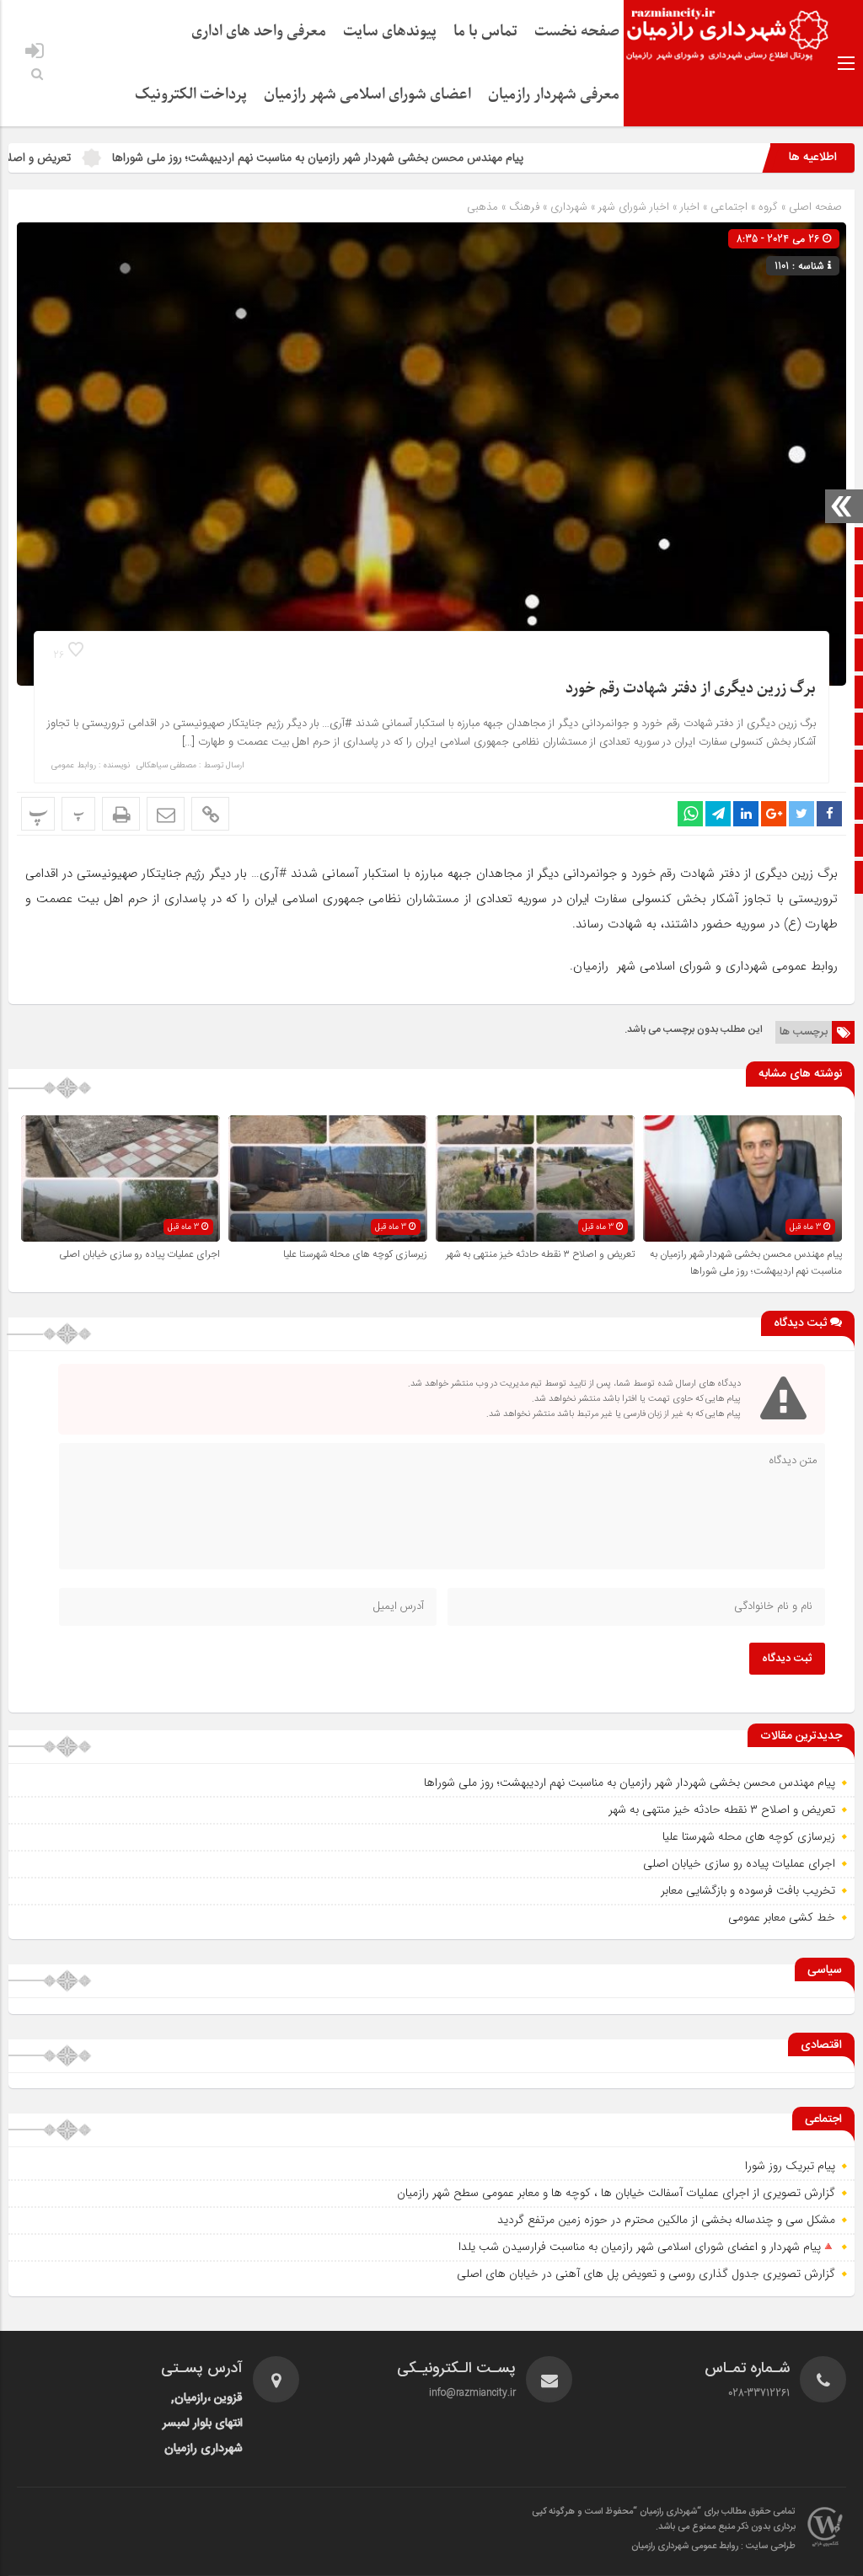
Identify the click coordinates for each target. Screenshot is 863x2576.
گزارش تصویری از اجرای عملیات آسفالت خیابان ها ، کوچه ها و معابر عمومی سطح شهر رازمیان (616, 2193)
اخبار (690, 207)
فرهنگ (524, 207)
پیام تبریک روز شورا (790, 2166)
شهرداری (569, 207)
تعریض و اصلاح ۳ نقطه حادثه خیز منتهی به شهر (540, 1254)
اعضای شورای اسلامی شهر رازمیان (367, 95)
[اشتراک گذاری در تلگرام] (718, 814)
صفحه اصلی (814, 207)
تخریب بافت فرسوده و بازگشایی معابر (748, 1890)
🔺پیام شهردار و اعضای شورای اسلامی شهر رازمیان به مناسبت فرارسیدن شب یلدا (647, 2247)
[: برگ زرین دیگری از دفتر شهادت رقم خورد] (166, 814)
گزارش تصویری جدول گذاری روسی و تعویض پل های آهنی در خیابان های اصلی (646, 2274)
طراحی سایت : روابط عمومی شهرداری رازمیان (713, 2547)
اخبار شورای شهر (634, 207)
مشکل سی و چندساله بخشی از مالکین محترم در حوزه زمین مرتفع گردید (666, 2220)
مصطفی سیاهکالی (166, 766)
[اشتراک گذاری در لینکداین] (746, 814)
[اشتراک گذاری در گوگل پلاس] (774, 814)
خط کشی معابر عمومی (782, 1917)
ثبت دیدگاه (787, 1659)
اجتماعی (729, 207)
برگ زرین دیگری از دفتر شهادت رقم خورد (691, 689)
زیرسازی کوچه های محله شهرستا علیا (355, 1254)
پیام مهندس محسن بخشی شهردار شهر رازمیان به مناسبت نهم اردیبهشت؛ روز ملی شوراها (400, 158)
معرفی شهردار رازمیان (554, 95)
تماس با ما (485, 32)
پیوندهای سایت (390, 32)
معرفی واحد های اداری (259, 32)
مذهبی (482, 207)
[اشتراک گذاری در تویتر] (801, 814)
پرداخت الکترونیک (191, 95)
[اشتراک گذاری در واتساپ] (690, 814)
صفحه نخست (577, 32)
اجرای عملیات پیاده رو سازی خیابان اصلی (139, 1254)
